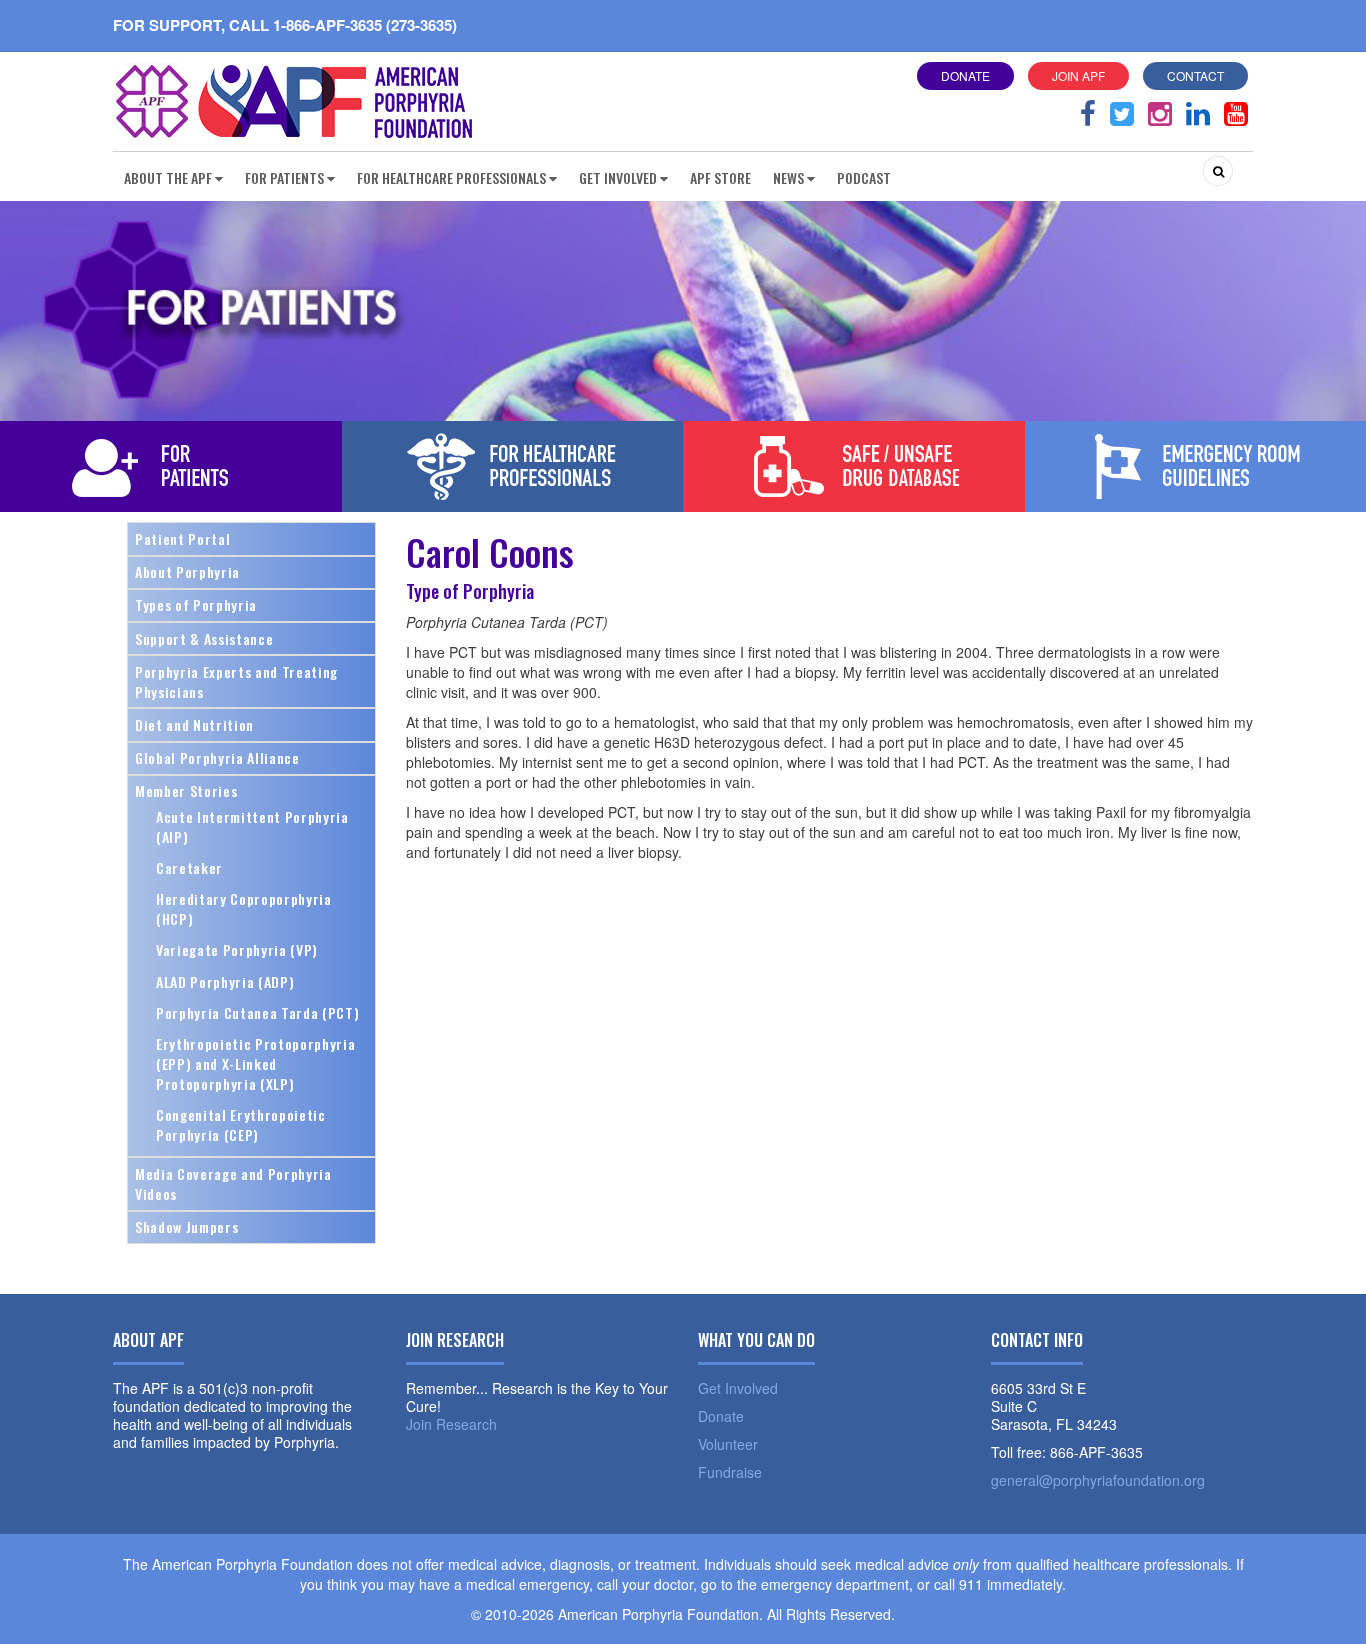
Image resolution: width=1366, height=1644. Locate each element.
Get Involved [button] (618, 177)
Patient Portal (182, 538)
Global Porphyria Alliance (217, 757)
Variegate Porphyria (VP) (237, 949)
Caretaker (189, 867)
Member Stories (186, 790)
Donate (965, 75)
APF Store (720, 177)
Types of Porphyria (196, 604)
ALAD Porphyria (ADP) (225, 981)
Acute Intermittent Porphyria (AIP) (252, 826)
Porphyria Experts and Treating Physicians (236, 681)
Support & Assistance (204, 638)
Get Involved (738, 1388)
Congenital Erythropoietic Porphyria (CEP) (241, 1124)
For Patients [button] (284, 177)
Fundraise (730, 1472)
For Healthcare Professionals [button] (451, 177)
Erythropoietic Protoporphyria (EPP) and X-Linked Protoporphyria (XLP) (255, 1063)
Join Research (451, 1424)
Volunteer (728, 1444)
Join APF (1078, 75)
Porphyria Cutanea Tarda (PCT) (257, 1012)
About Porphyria (187, 571)
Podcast (864, 177)
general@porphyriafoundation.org (1098, 1480)
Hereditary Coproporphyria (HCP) (244, 908)
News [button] (788, 177)
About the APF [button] (168, 177)
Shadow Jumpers (186, 1226)
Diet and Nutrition (194, 724)
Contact (1195, 75)
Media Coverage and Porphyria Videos (233, 1183)
